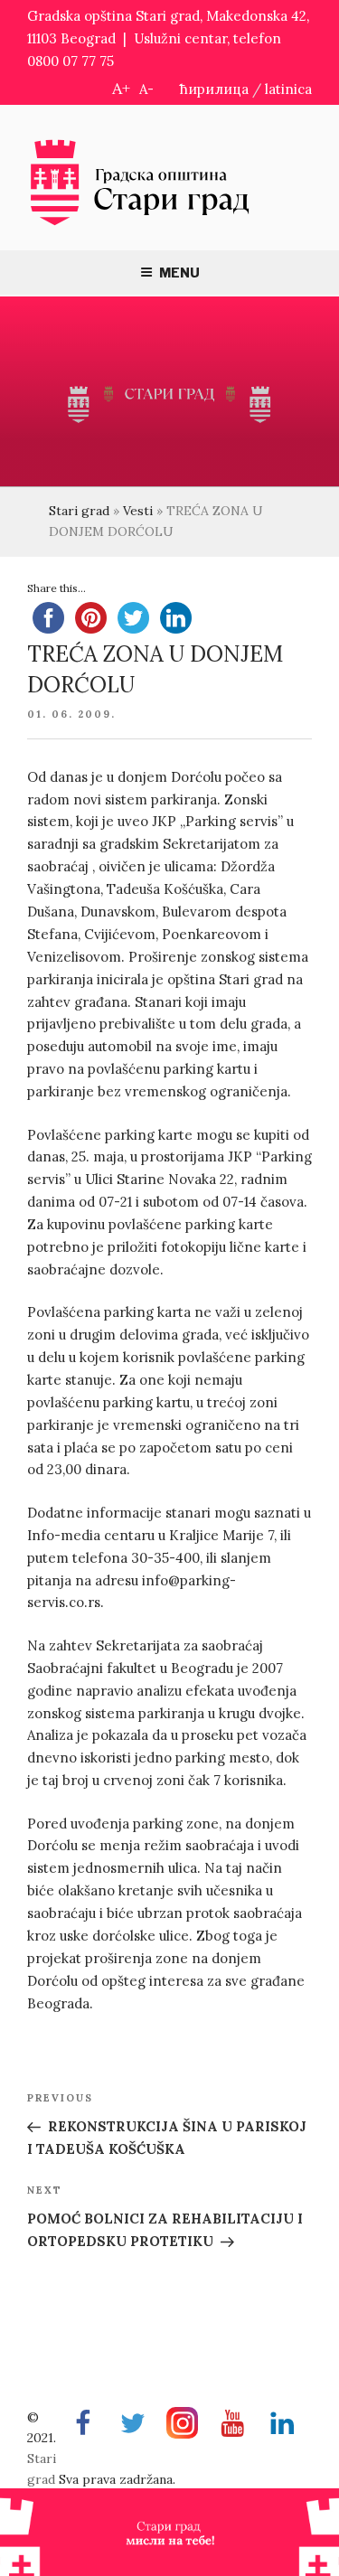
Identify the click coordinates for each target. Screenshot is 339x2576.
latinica (288, 89)
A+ (121, 88)
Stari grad (79, 511)
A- (146, 89)
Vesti (138, 511)
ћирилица (214, 89)
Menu (179, 273)
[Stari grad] (140, 224)
